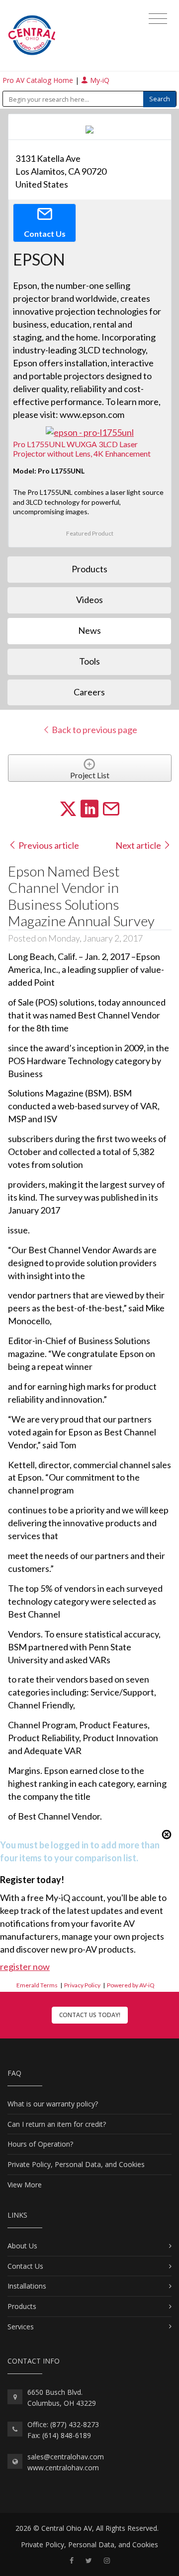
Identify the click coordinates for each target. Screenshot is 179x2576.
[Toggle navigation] (158, 19)
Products (22, 2306)
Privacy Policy (82, 1985)
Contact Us (25, 2266)
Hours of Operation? (40, 2144)
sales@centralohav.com (66, 2457)
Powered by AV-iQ (131, 1985)
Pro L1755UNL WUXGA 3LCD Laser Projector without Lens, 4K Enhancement (82, 449)
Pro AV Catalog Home (39, 80)
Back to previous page (94, 730)
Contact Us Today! (90, 2015)
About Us (22, 2246)
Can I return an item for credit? (57, 2124)
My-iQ (99, 80)
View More (25, 2185)
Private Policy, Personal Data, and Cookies (76, 2164)
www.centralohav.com (63, 2468)
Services (21, 2327)
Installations (27, 2286)
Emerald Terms (37, 1985)
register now (25, 1966)
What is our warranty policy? (53, 2104)
